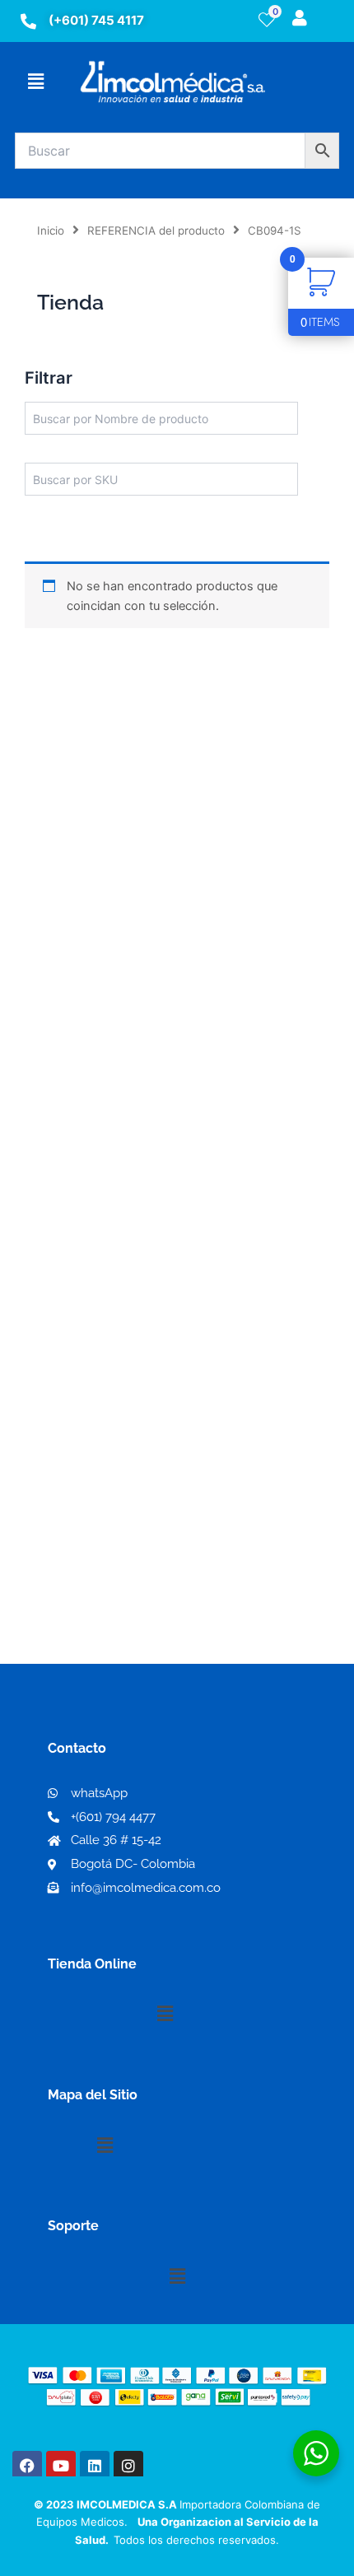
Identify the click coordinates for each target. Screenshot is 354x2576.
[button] (35, 81)
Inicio (51, 231)
